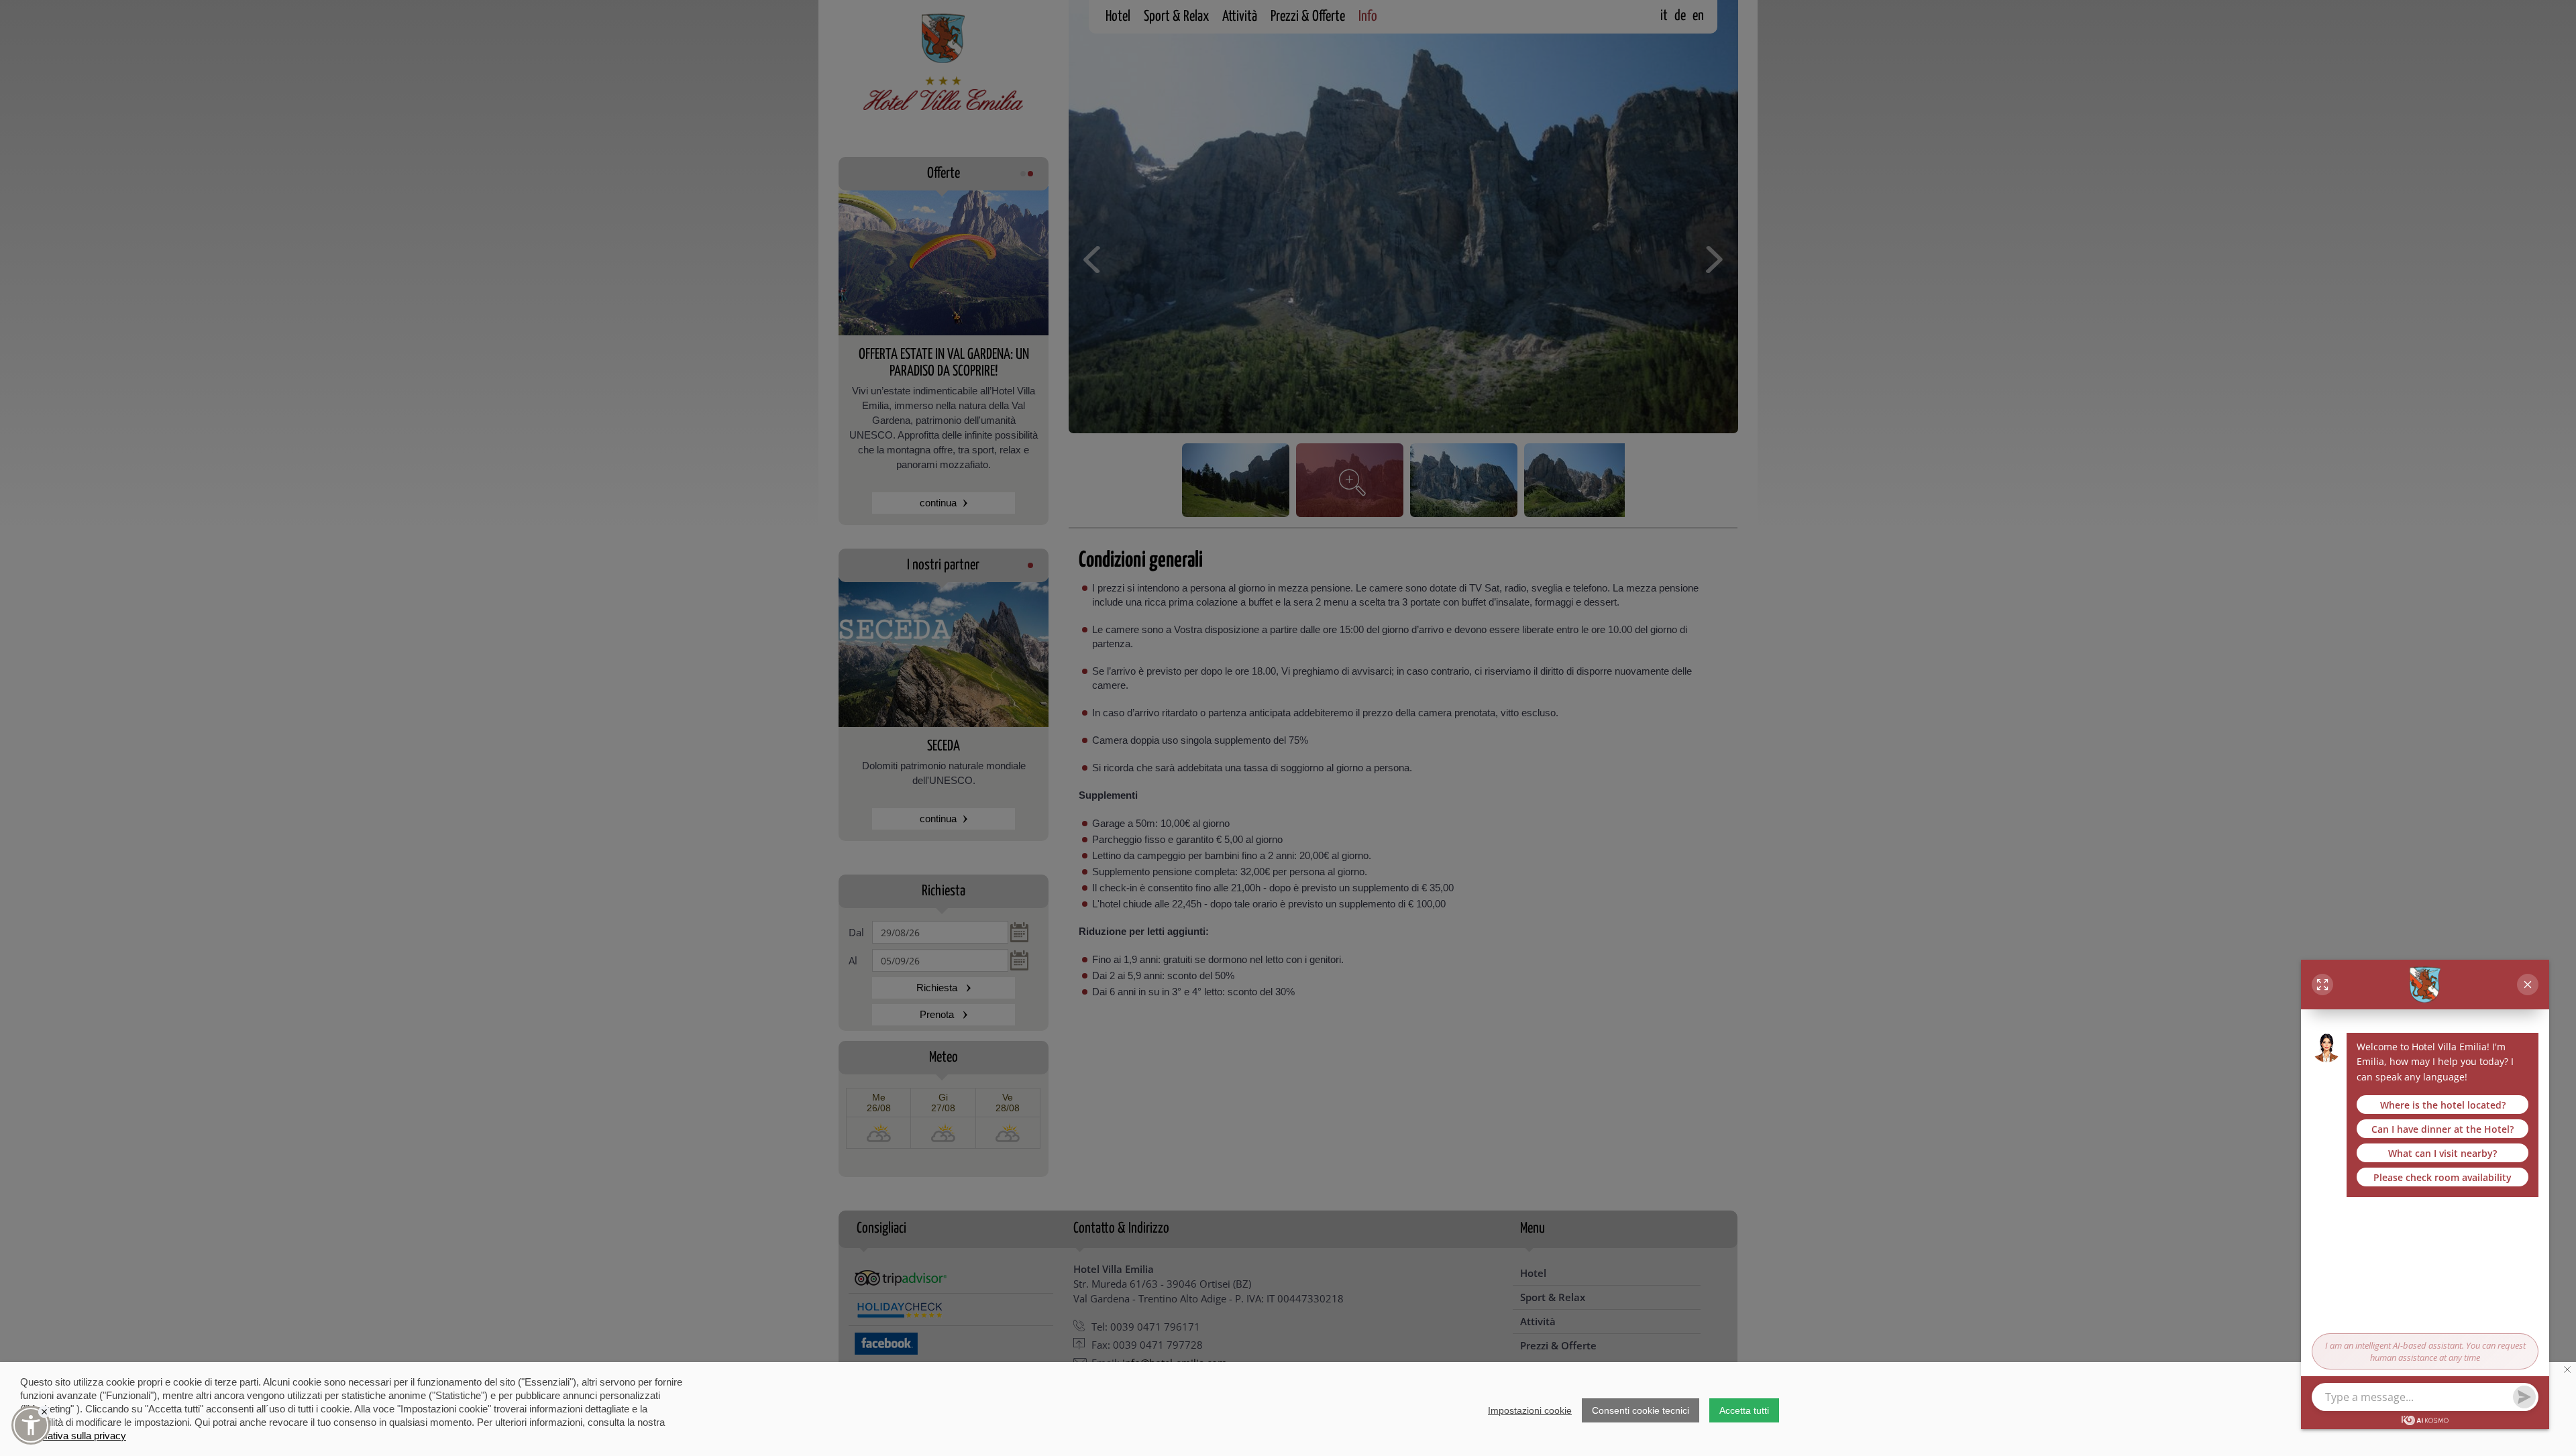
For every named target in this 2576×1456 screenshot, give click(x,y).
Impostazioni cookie (1530, 1410)
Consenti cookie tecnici (1641, 1410)
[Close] (44, 1412)
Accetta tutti (1744, 1410)
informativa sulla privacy (73, 1436)
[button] (31, 1425)
